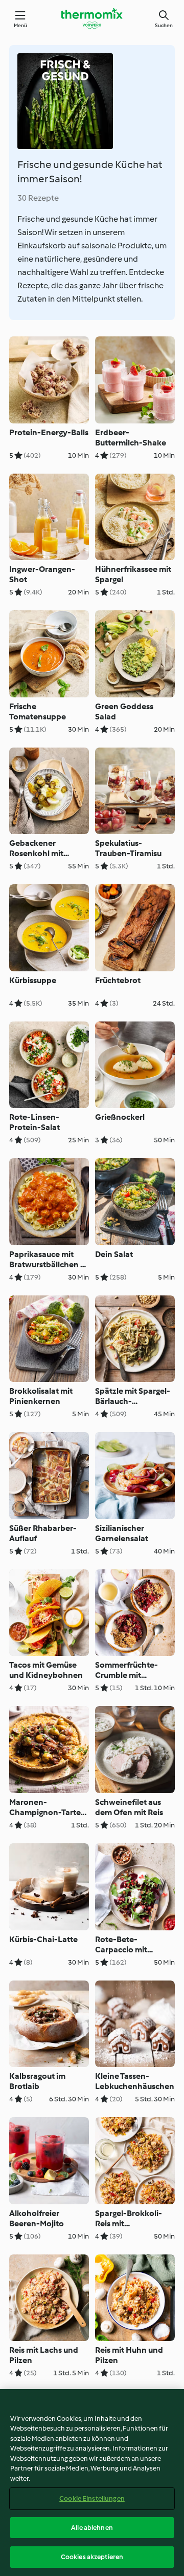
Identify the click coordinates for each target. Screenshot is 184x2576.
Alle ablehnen (92, 2528)
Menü (21, 25)
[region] (92, 2483)
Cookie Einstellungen (92, 2498)
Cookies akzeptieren (92, 2557)
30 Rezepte (38, 198)
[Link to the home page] (92, 18)
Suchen (164, 25)
